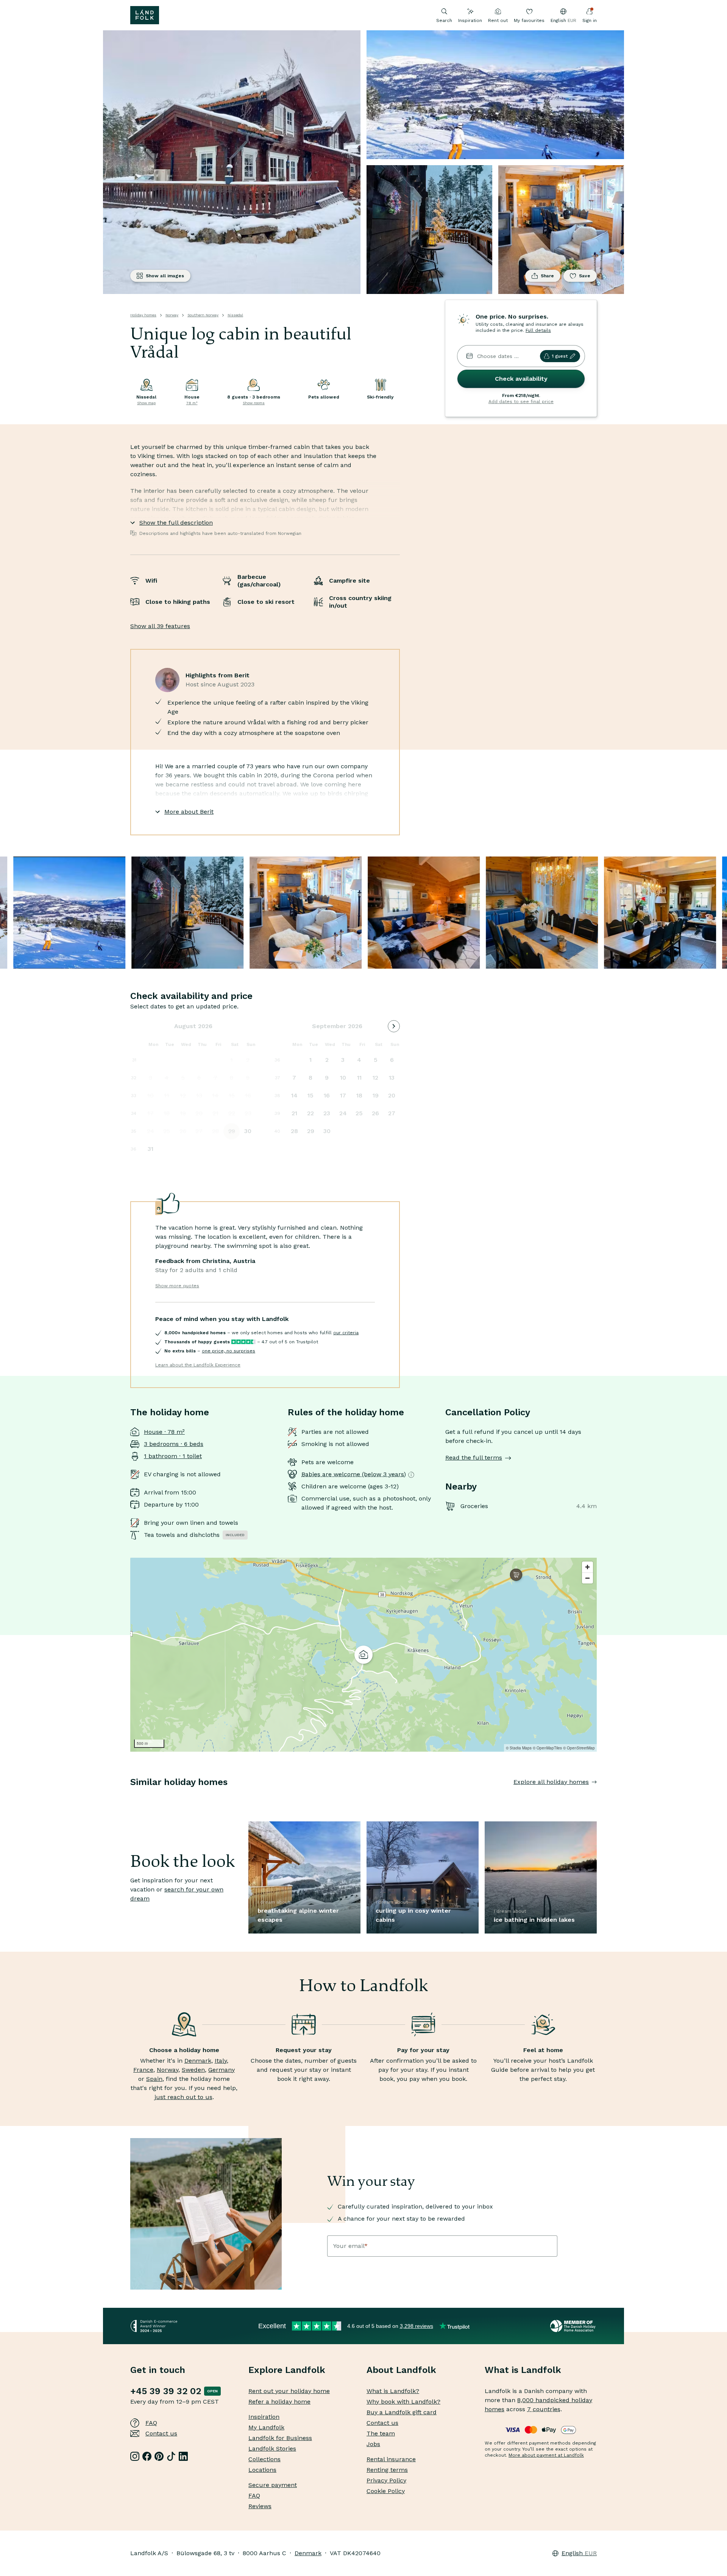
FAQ (151, 2423)
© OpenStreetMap (579, 1748)
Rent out (498, 20)
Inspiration (470, 20)
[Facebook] (147, 2456)
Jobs (373, 2444)
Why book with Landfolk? (403, 2402)
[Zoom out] (587, 1578)
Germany (222, 2070)
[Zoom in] (587, 1567)
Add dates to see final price (521, 402)
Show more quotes (177, 1286)
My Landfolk (266, 2427)
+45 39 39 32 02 (166, 2391)
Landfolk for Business (280, 2438)
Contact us (161, 2433)
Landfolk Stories (272, 2449)
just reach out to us (183, 2097)
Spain (154, 2079)
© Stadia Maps (519, 1748)
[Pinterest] (159, 2456)
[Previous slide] (130, 1797)
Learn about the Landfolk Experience (198, 1365)
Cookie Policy (386, 2491)
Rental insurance (391, 2459)
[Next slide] (597, 1797)
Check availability (521, 379)
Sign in (590, 20)
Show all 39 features (160, 626)
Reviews (260, 2506)
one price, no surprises (229, 1351)
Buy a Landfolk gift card (402, 2412)
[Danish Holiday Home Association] (573, 2326)
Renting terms (387, 2470)
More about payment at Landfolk (546, 2455)
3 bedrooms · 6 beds (174, 1444)
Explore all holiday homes (551, 1782)
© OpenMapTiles (547, 1748)
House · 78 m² (164, 1432)
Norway (172, 315)
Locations (262, 2470)
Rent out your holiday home (289, 2391)
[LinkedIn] (183, 2456)
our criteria (346, 1333)
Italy (221, 2061)
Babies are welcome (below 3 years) (354, 1474)
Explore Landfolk (287, 2370)
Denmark (198, 2061)
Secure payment (273, 2485)
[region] (363, 1655)
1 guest (560, 356)
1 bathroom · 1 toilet (173, 1456)
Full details (538, 330)
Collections (264, 2459)
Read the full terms (474, 1458)
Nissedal (235, 315)
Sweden (193, 2070)
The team (381, 2433)
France (143, 2070)
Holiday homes (143, 315)
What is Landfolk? (393, 2391)
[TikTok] (171, 2456)
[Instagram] (135, 2456)
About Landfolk (401, 2370)
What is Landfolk (523, 2370)
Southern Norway (203, 315)
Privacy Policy (386, 2480)
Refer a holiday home (279, 2402)
